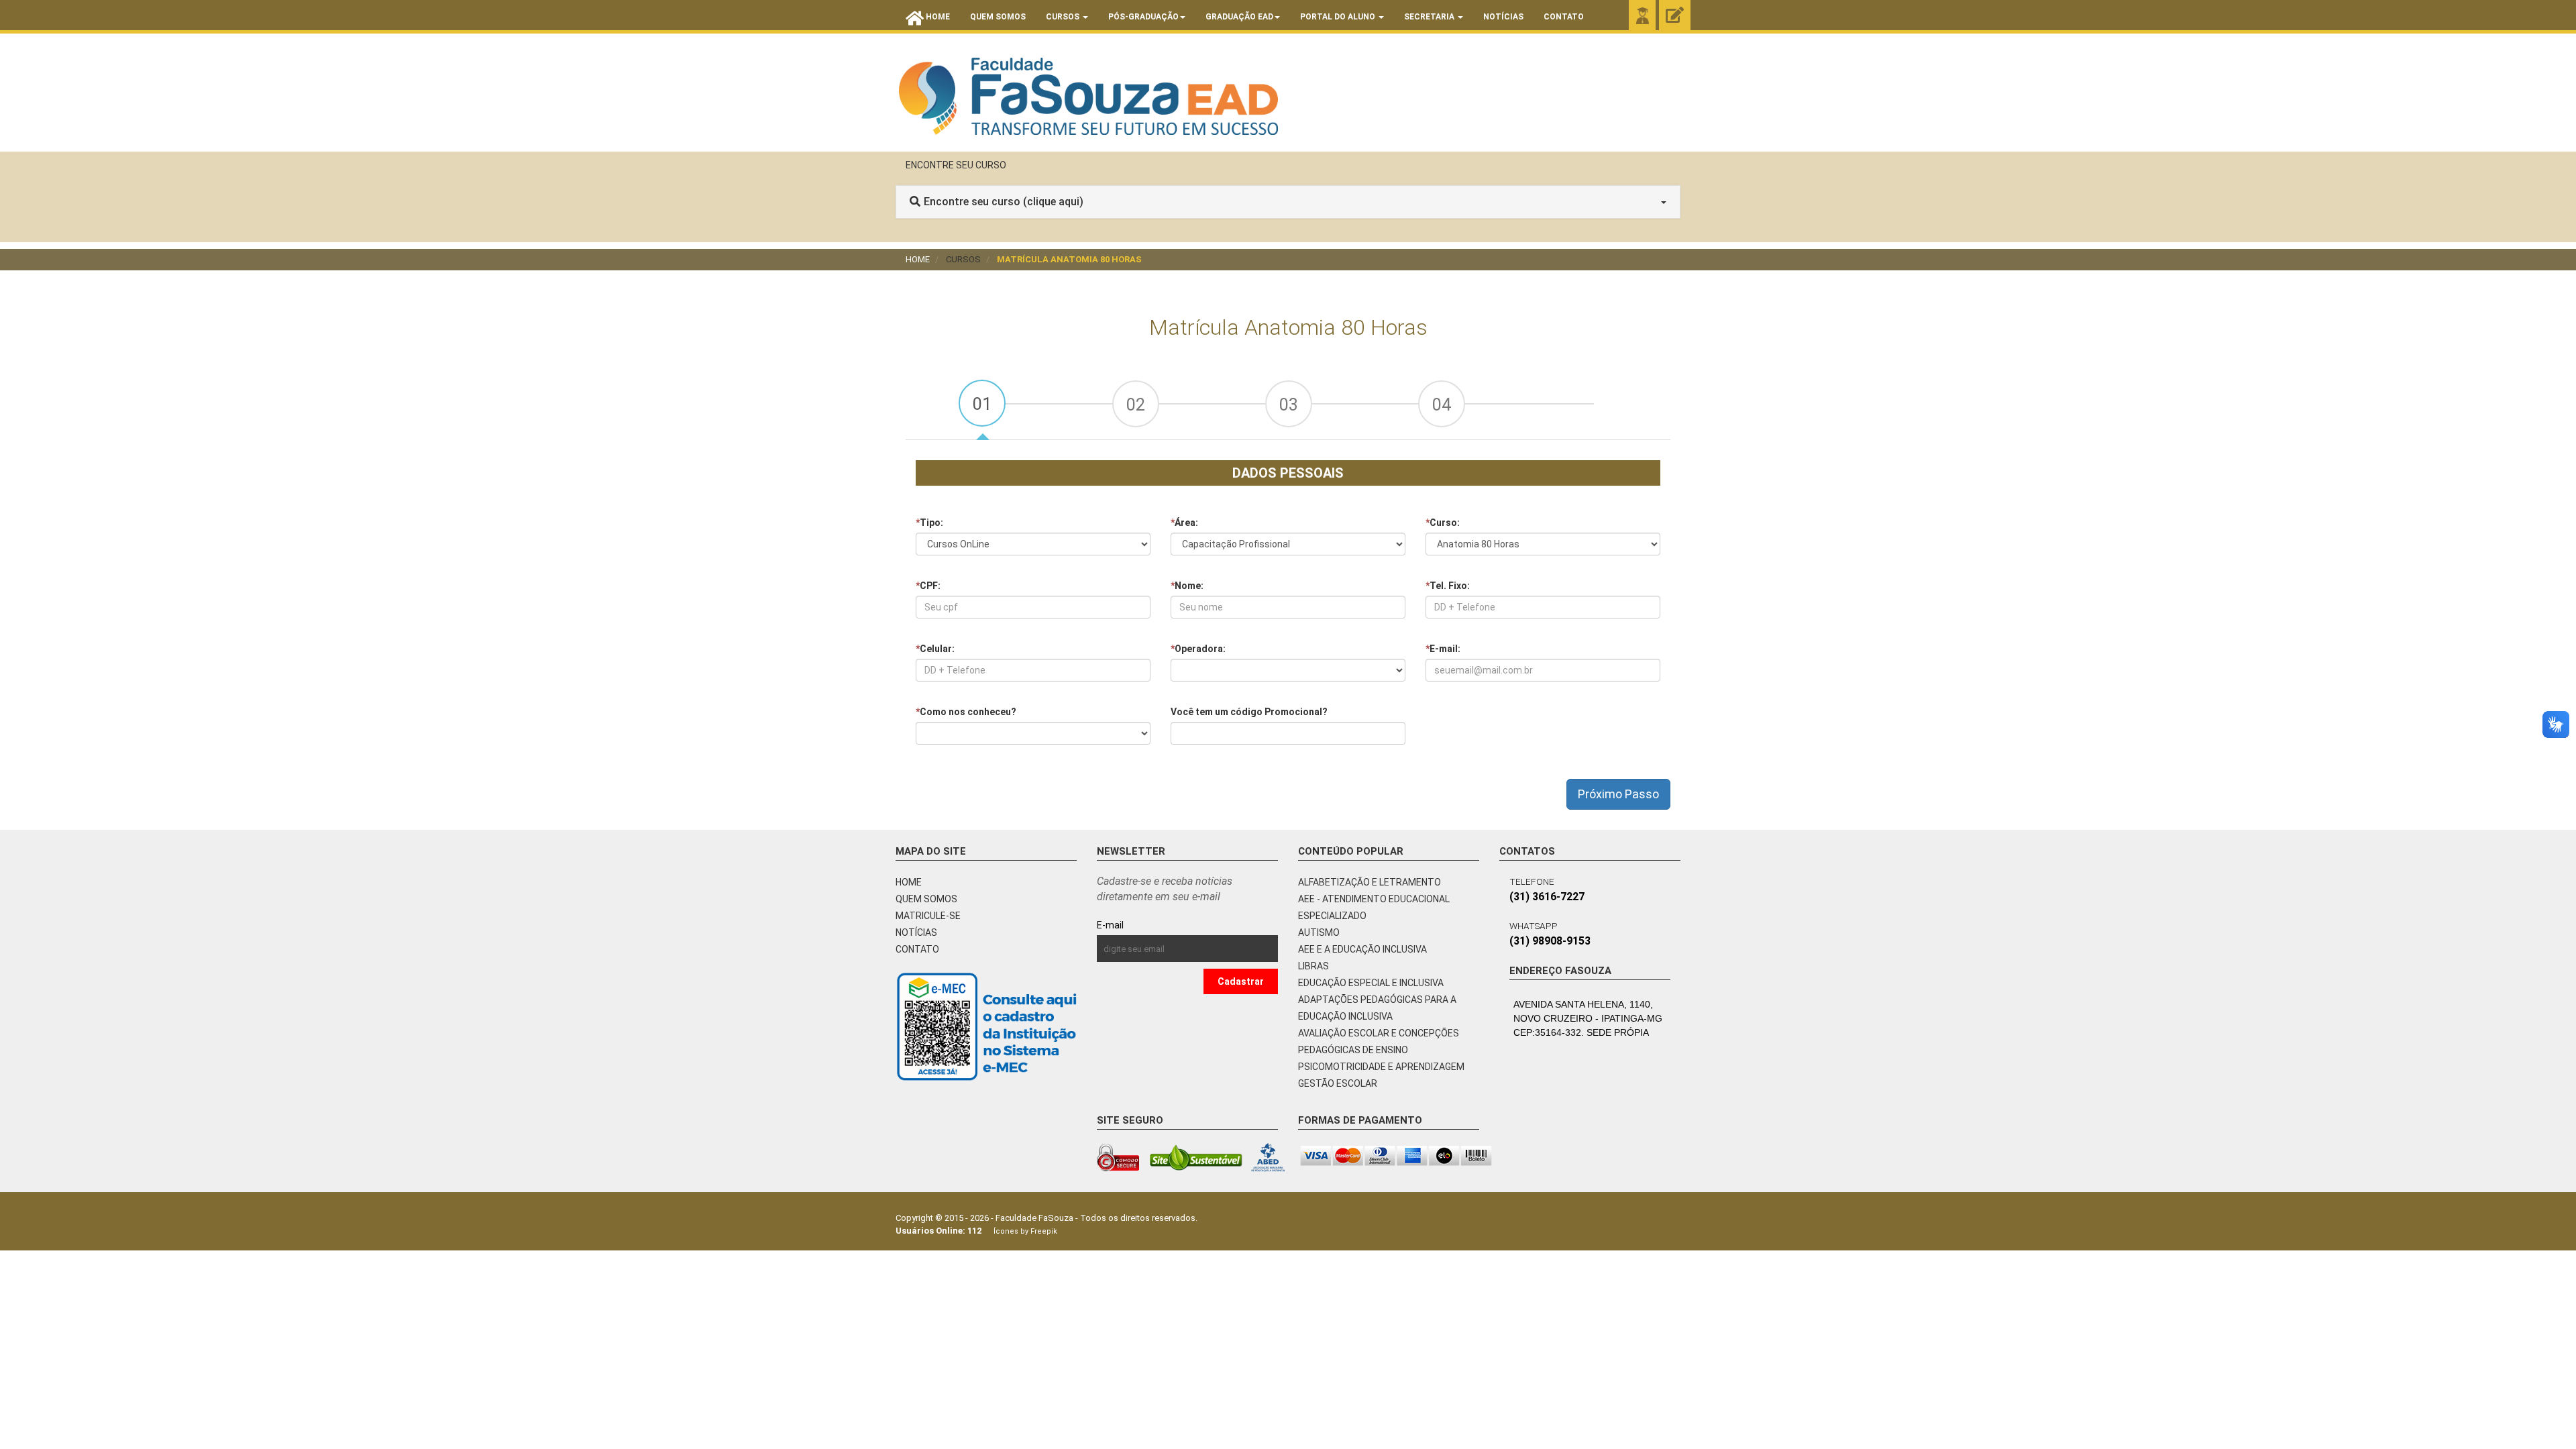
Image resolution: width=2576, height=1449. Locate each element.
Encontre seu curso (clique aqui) (1004, 202)
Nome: (1187, 586)
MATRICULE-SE (928, 916)
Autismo (1319, 932)
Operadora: (1198, 649)
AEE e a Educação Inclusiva (1362, 949)
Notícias (1503, 17)
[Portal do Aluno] (1642, 15)
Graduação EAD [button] (1239, 17)
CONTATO (917, 949)
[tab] (982, 403)
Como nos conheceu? (966, 712)
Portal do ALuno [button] (1339, 17)
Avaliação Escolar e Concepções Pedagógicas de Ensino (1379, 1041)
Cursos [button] (1064, 17)
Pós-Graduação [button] (1143, 17)
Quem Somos (998, 17)
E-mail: (1443, 649)
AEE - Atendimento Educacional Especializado (1374, 907)
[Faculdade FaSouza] (1088, 96)
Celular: (935, 649)
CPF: (928, 586)
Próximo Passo (1618, 794)
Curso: (1443, 523)
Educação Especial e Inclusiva (1371, 983)
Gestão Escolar (1338, 1083)
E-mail (1141, 925)
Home (918, 259)
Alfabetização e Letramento (1370, 882)
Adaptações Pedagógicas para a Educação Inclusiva (1377, 1008)
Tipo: (929, 523)
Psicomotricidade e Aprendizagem (1381, 1067)
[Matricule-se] (1675, 16)
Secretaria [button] (1430, 17)
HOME (909, 882)
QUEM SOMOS (926, 899)
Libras (1313, 966)
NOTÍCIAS (916, 932)
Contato (1564, 17)
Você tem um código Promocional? (1249, 712)
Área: (1184, 523)
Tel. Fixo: (1448, 586)
